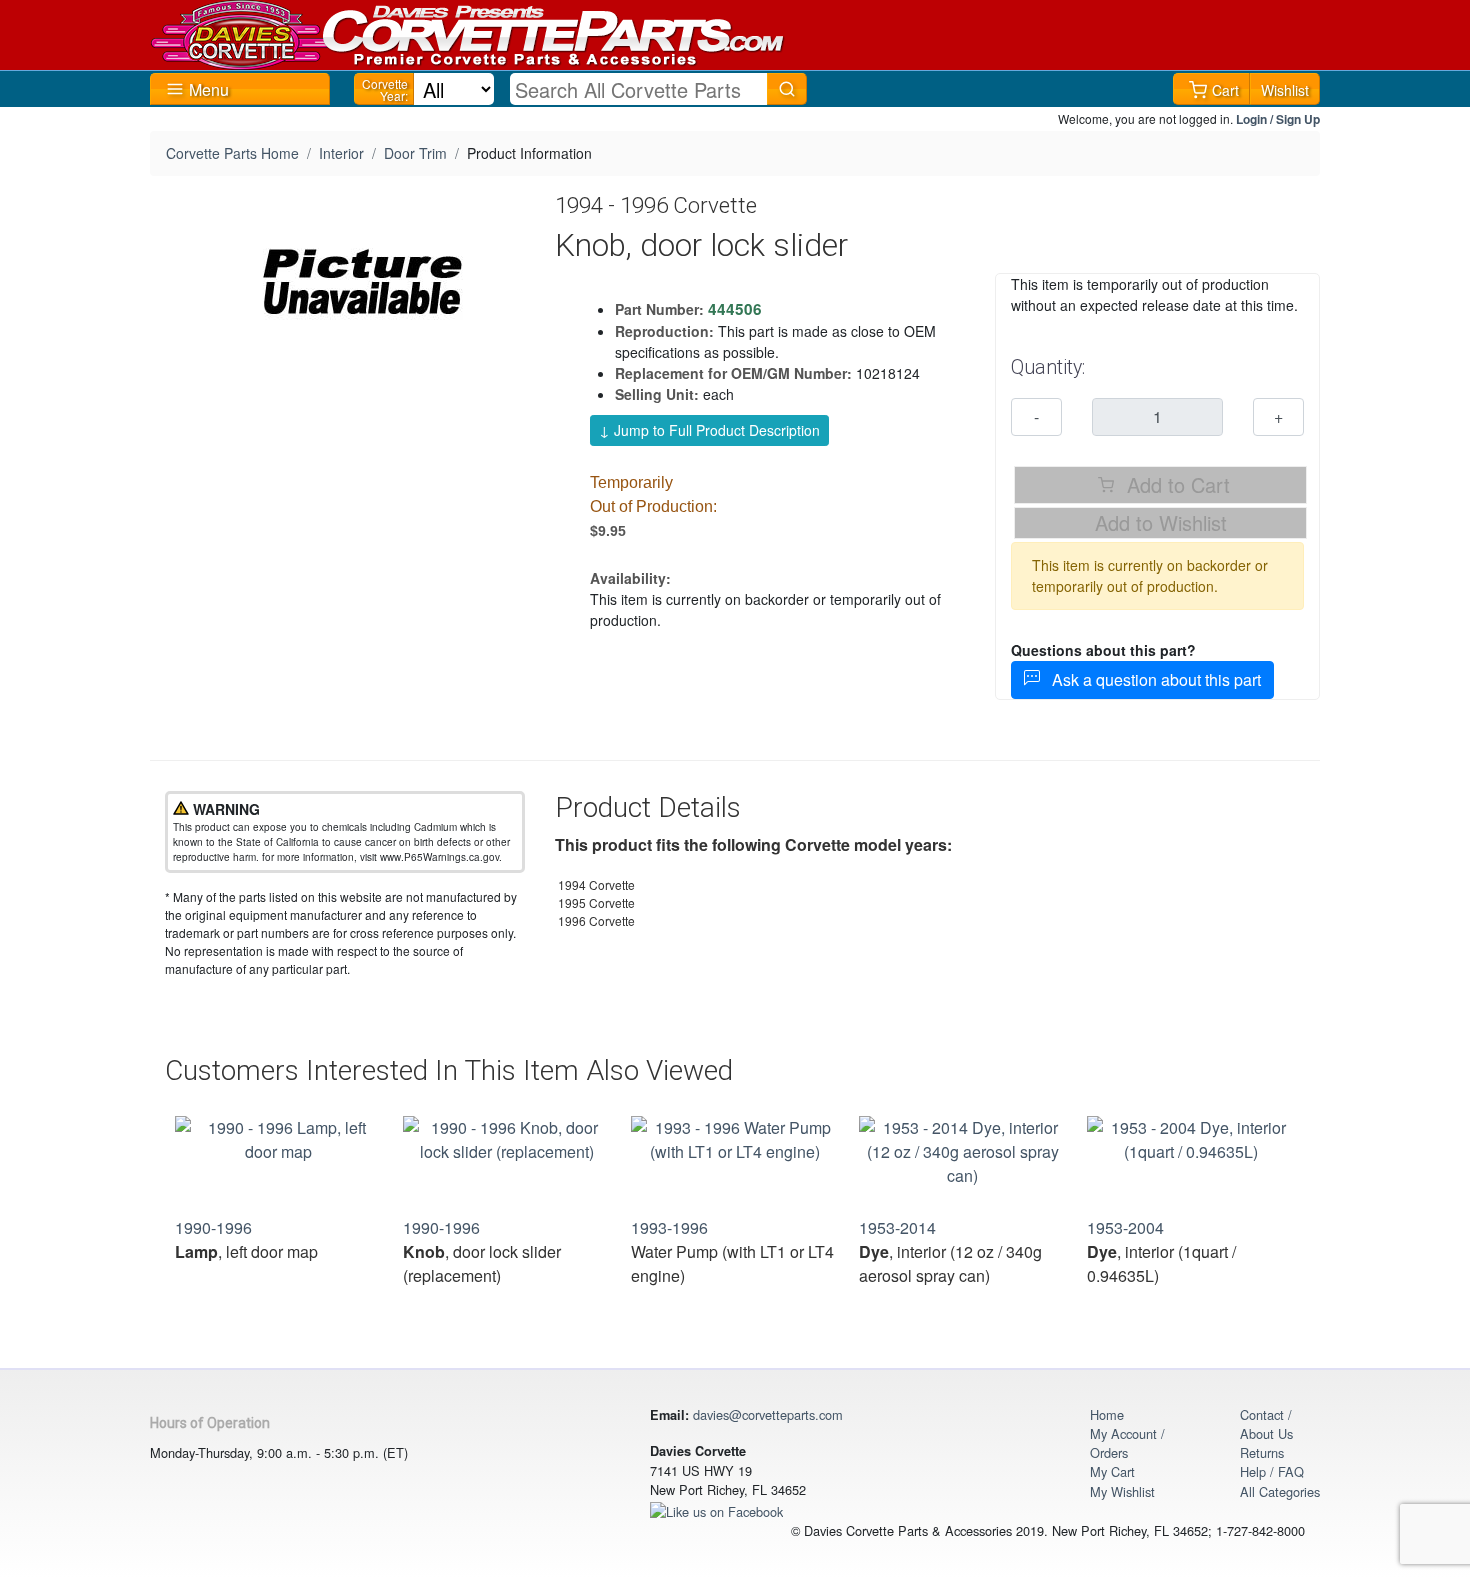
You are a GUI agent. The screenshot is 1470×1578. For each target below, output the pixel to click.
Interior (341, 153)
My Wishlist (1122, 1491)
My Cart (1112, 1471)
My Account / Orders (1127, 1443)
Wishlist (1285, 90)
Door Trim (415, 153)
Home (1107, 1414)
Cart (1225, 90)
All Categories (1280, 1491)
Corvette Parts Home (232, 153)
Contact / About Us (1266, 1424)
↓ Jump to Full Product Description (709, 430)
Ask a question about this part (1150, 679)
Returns (1262, 1452)
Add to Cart (1175, 484)
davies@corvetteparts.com (768, 1414)
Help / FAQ (1272, 1471)
